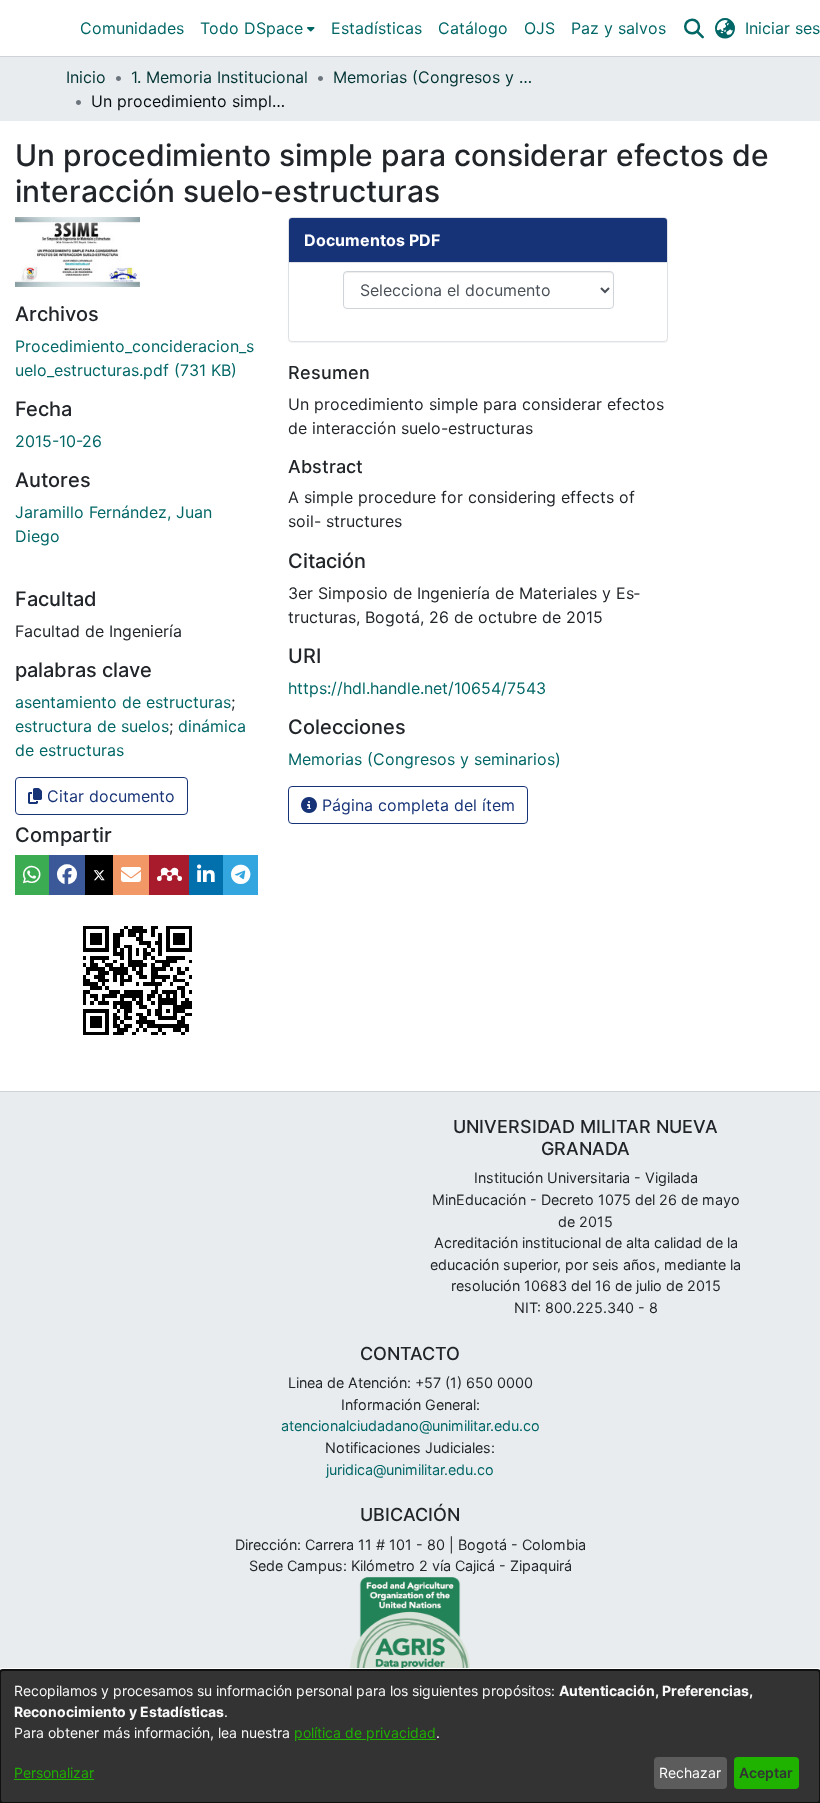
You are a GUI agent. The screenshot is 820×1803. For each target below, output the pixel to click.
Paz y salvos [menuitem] (618, 28)
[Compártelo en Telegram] (240, 875)
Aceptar (766, 1772)
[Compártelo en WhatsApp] (32, 875)
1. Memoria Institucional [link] (219, 77)
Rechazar (690, 1772)
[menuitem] (257, 28)
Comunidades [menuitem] (132, 28)
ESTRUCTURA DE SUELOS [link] (92, 726)
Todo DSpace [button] (251, 28)
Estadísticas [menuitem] (376, 28)
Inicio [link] (86, 77)
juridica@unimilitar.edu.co (410, 1469)
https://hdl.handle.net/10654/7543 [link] (417, 688)
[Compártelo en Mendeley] (169, 875)
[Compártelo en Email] (131, 875)
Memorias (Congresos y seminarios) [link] (433, 77)
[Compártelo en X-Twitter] (99, 875)
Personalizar (54, 1772)
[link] (424, 759)
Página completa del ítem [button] (416, 805)
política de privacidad (365, 1732)
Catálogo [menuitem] (473, 28)
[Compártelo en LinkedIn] (206, 875)
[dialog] (410, 1736)
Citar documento (108, 796)
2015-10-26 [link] (58, 441)
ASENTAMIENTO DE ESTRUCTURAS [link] (123, 702)
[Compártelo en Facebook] (67, 875)
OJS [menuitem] (539, 28)
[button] (693, 28)
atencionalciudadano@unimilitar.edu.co (410, 1425)
